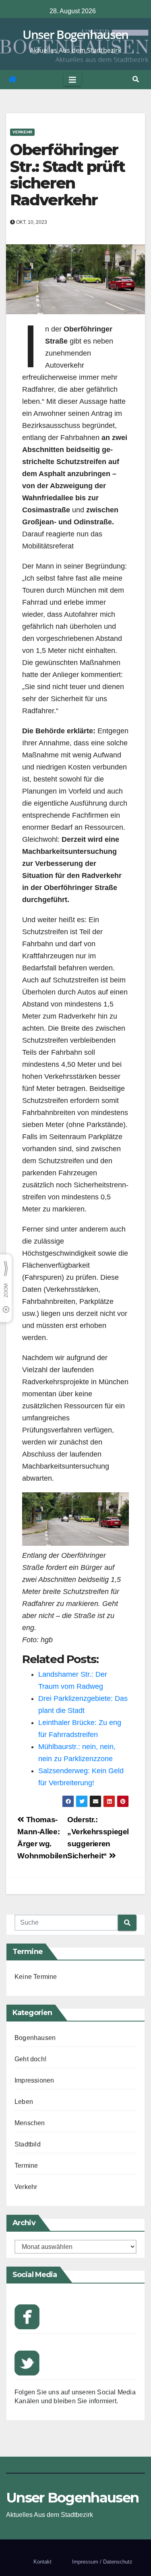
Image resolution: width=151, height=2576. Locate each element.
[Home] (12, 80)
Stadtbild (28, 2144)
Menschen (30, 2123)
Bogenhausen (35, 2038)
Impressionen (34, 2080)
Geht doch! (30, 2059)
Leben (24, 2102)
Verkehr (22, 132)
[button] (136, 79)
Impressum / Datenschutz (102, 2562)
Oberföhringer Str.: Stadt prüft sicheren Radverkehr (67, 175)
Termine (26, 2166)
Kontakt (42, 2562)
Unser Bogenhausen (75, 34)
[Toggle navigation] (72, 80)
